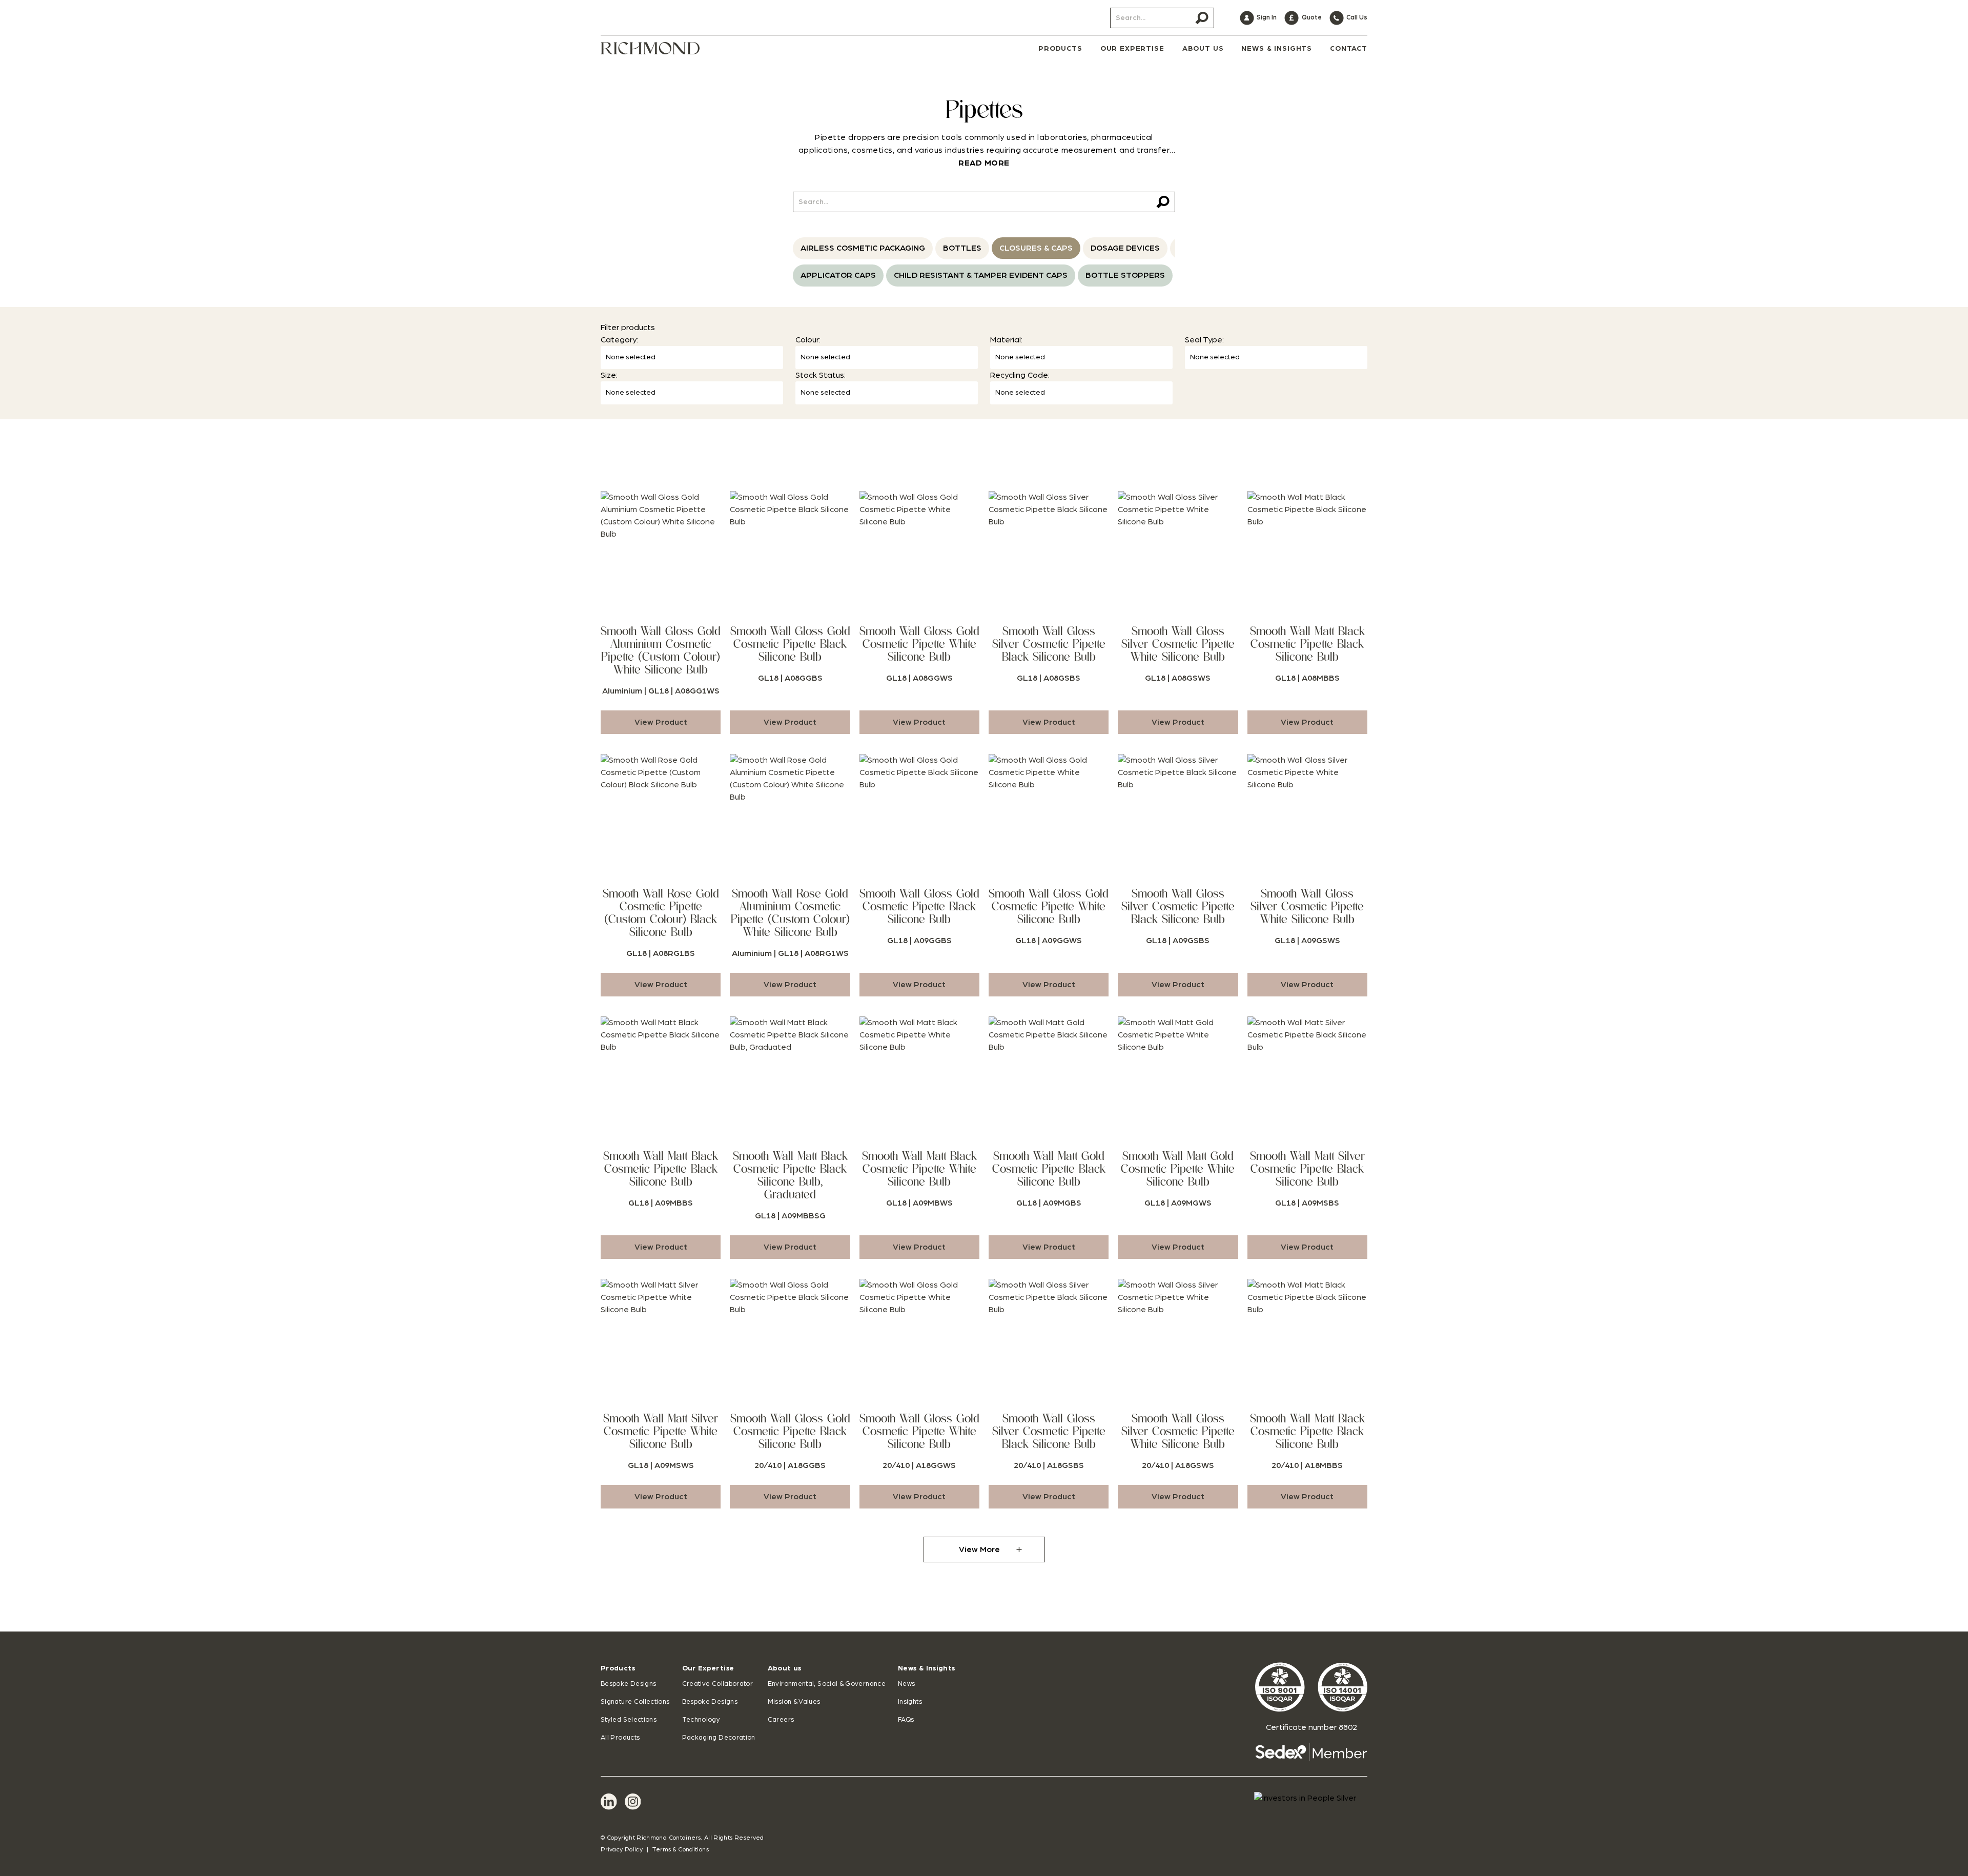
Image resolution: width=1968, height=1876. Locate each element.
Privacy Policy (622, 1849)
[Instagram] (633, 1802)
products (1060, 49)
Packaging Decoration (719, 1738)
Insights (910, 1702)
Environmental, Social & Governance (827, 1684)
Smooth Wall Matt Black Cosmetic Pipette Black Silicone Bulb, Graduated (790, 1175)
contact (1349, 49)
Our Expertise (708, 1668)
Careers (781, 1720)
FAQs (906, 1720)
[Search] (1202, 18)
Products (618, 1668)
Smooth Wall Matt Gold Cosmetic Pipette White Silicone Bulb (1178, 1169)
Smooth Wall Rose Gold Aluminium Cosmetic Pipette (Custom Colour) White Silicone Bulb (790, 913)
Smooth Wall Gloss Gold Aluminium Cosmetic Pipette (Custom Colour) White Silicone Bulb (661, 650)
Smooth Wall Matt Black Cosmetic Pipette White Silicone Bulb (919, 1169)
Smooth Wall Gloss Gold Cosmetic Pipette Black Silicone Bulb (790, 644)
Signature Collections (635, 1702)
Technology (701, 1720)
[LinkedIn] (609, 1802)
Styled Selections (629, 1720)
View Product (661, 722)
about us (1203, 49)
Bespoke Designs (628, 1684)
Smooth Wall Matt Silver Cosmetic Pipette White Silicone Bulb (661, 1431)
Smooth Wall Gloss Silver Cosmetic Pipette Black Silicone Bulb (1049, 644)
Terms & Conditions (680, 1849)
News (906, 1684)
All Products (620, 1738)
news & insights (1277, 49)
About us (785, 1668)
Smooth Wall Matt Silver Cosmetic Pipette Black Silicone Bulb (1307, 1169)
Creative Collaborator (718, 1684)
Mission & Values (794, 1702)
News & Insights (926, 1668)
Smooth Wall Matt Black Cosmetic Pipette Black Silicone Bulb (1307, 644)
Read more (984, 163)
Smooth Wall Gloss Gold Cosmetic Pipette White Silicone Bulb (919, 644)
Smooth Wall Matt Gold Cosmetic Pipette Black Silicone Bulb (1049, 1169)
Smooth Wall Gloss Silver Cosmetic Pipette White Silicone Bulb (1178, 644)
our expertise (1132, 49)
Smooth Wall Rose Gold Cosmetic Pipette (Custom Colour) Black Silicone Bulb (661, 913)
